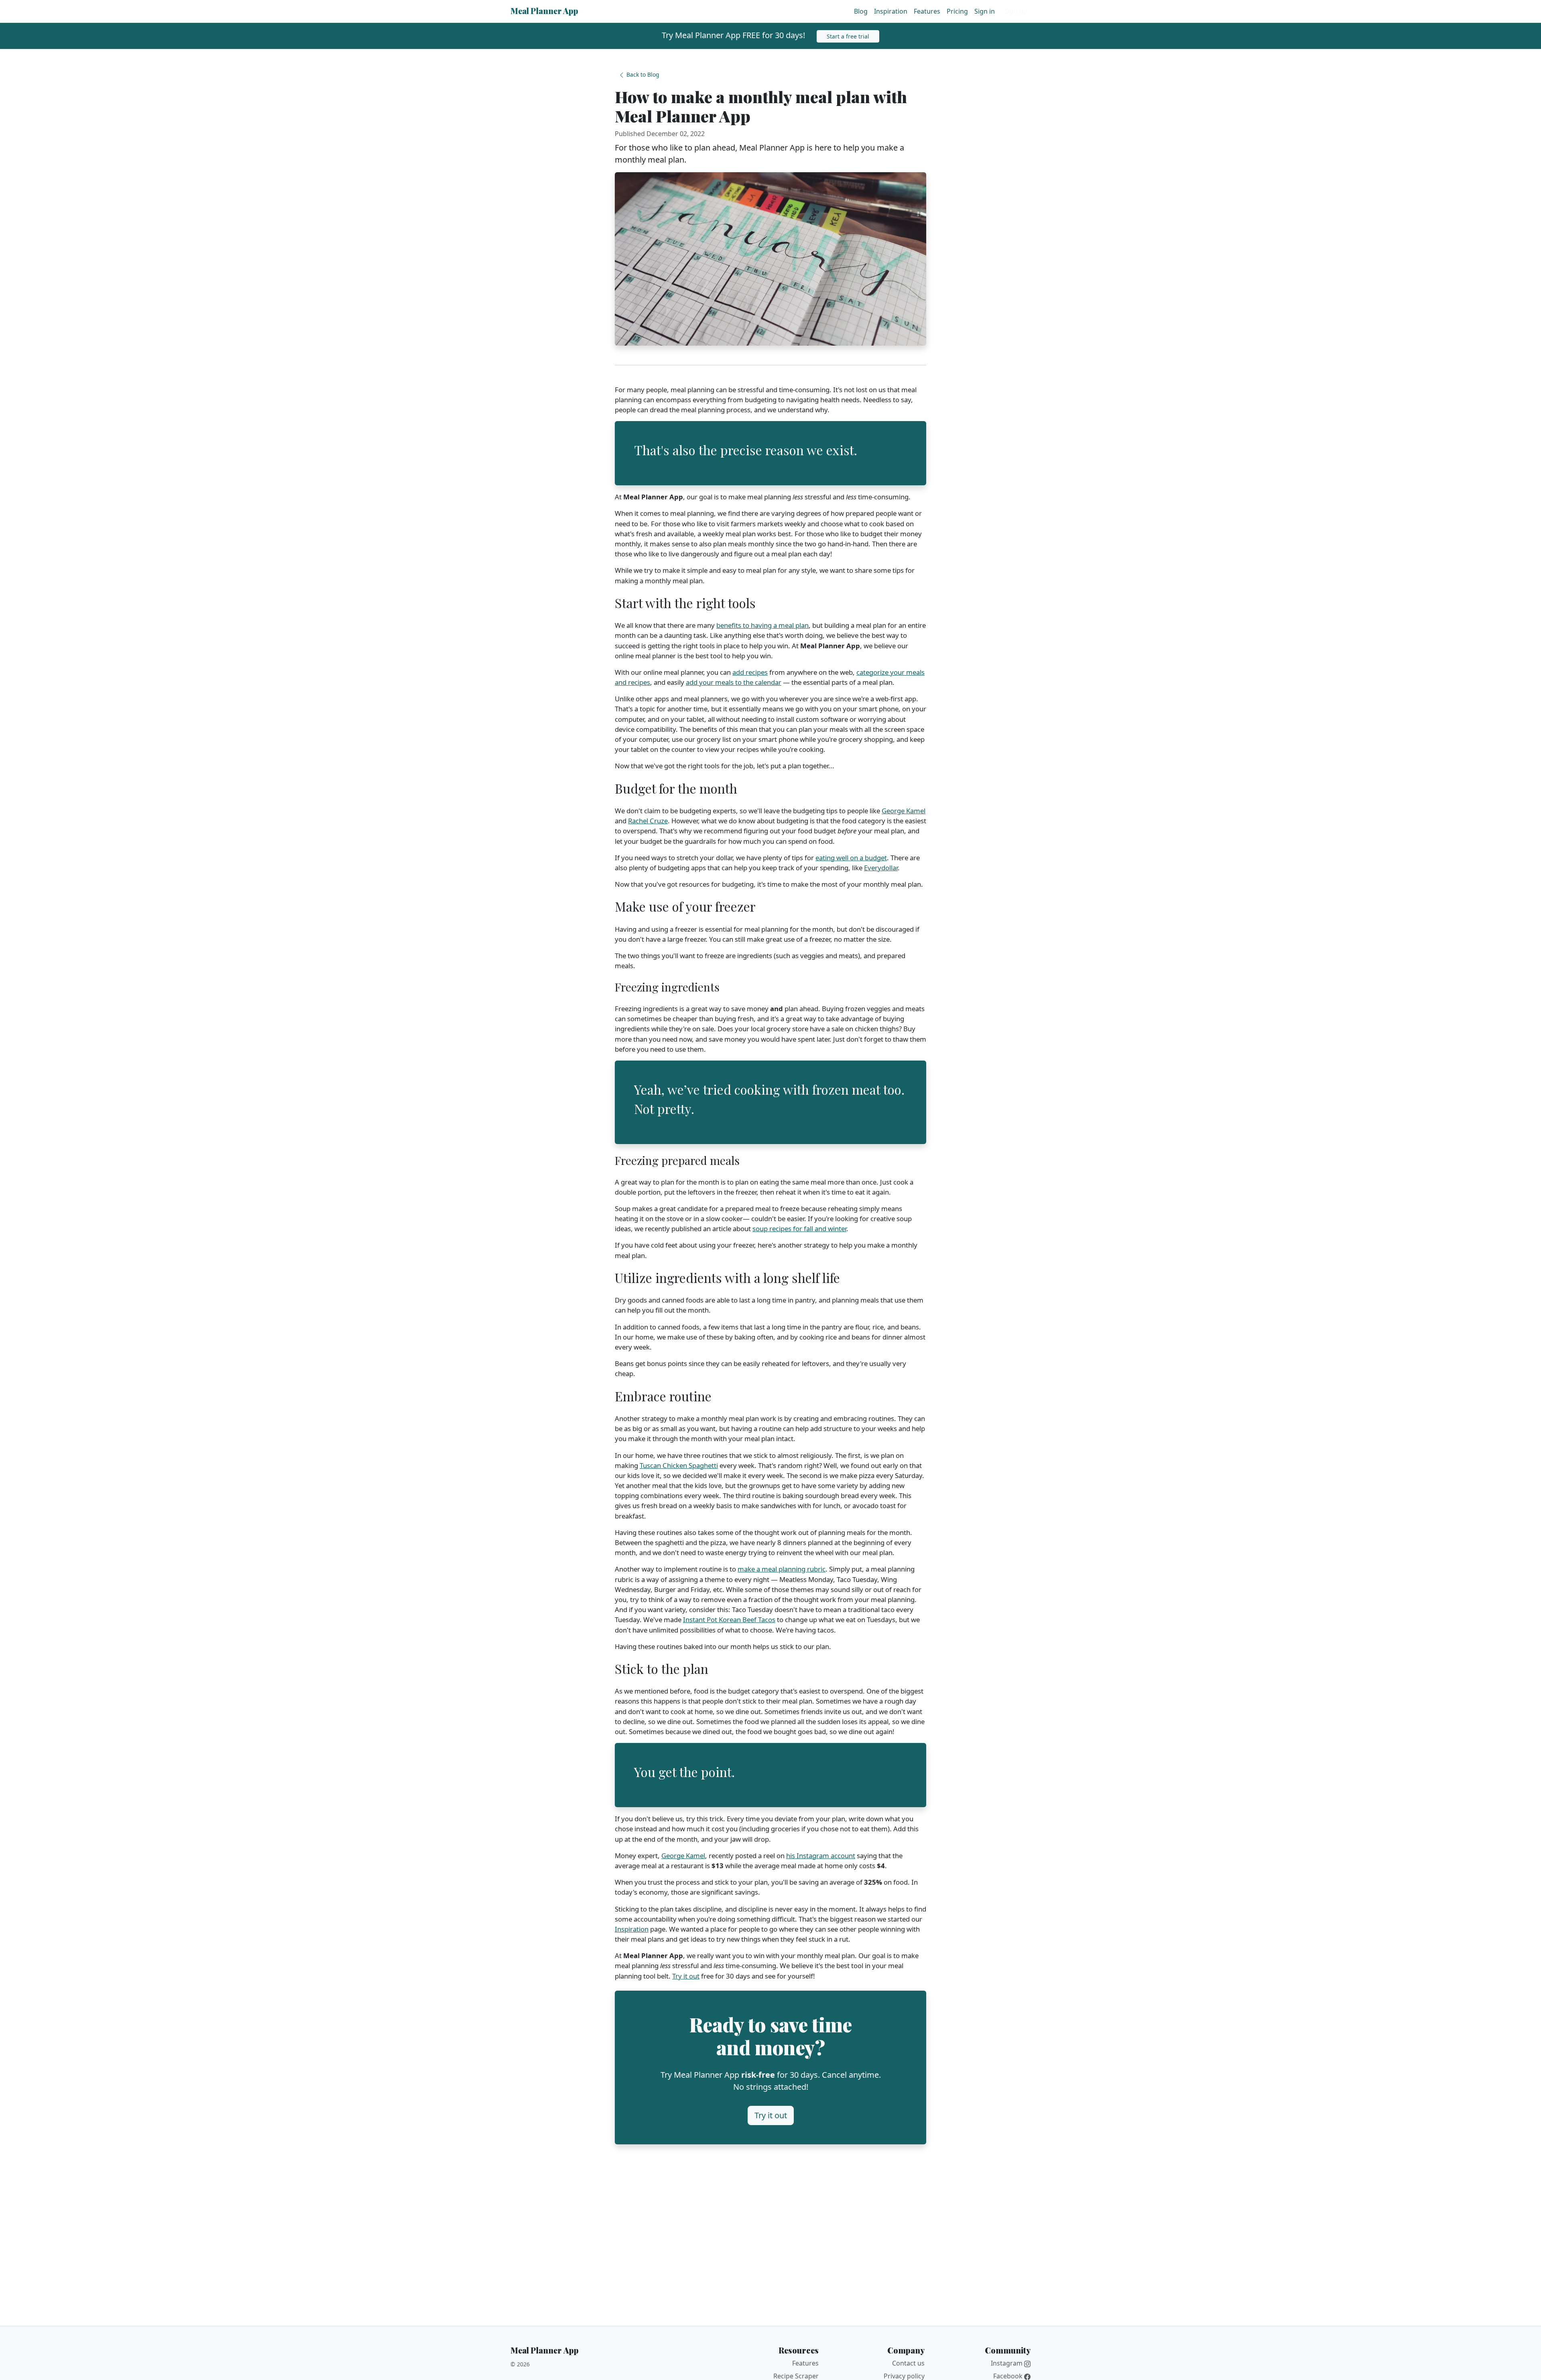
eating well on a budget (851, 858)
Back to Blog (642, 74)
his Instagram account (821, 1856)
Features (927, 11)
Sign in (985, 11)
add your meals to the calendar (734, 682)
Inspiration (891, 11)
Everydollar (881, 868)
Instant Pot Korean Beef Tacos (729, 1620)
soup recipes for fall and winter (799, 1229)
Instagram (1007, 2363)
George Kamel (904, 811)
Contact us (908, 2363)
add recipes (750, 672)
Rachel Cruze (648, 821)
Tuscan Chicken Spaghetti (679, 1465)
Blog (861, 11)
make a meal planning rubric (782, 1569)
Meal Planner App (544, 10)
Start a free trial (848, 36)
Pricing (957, 11)
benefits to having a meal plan (762, 625)
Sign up (1016, 11)
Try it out (686, 1976)
